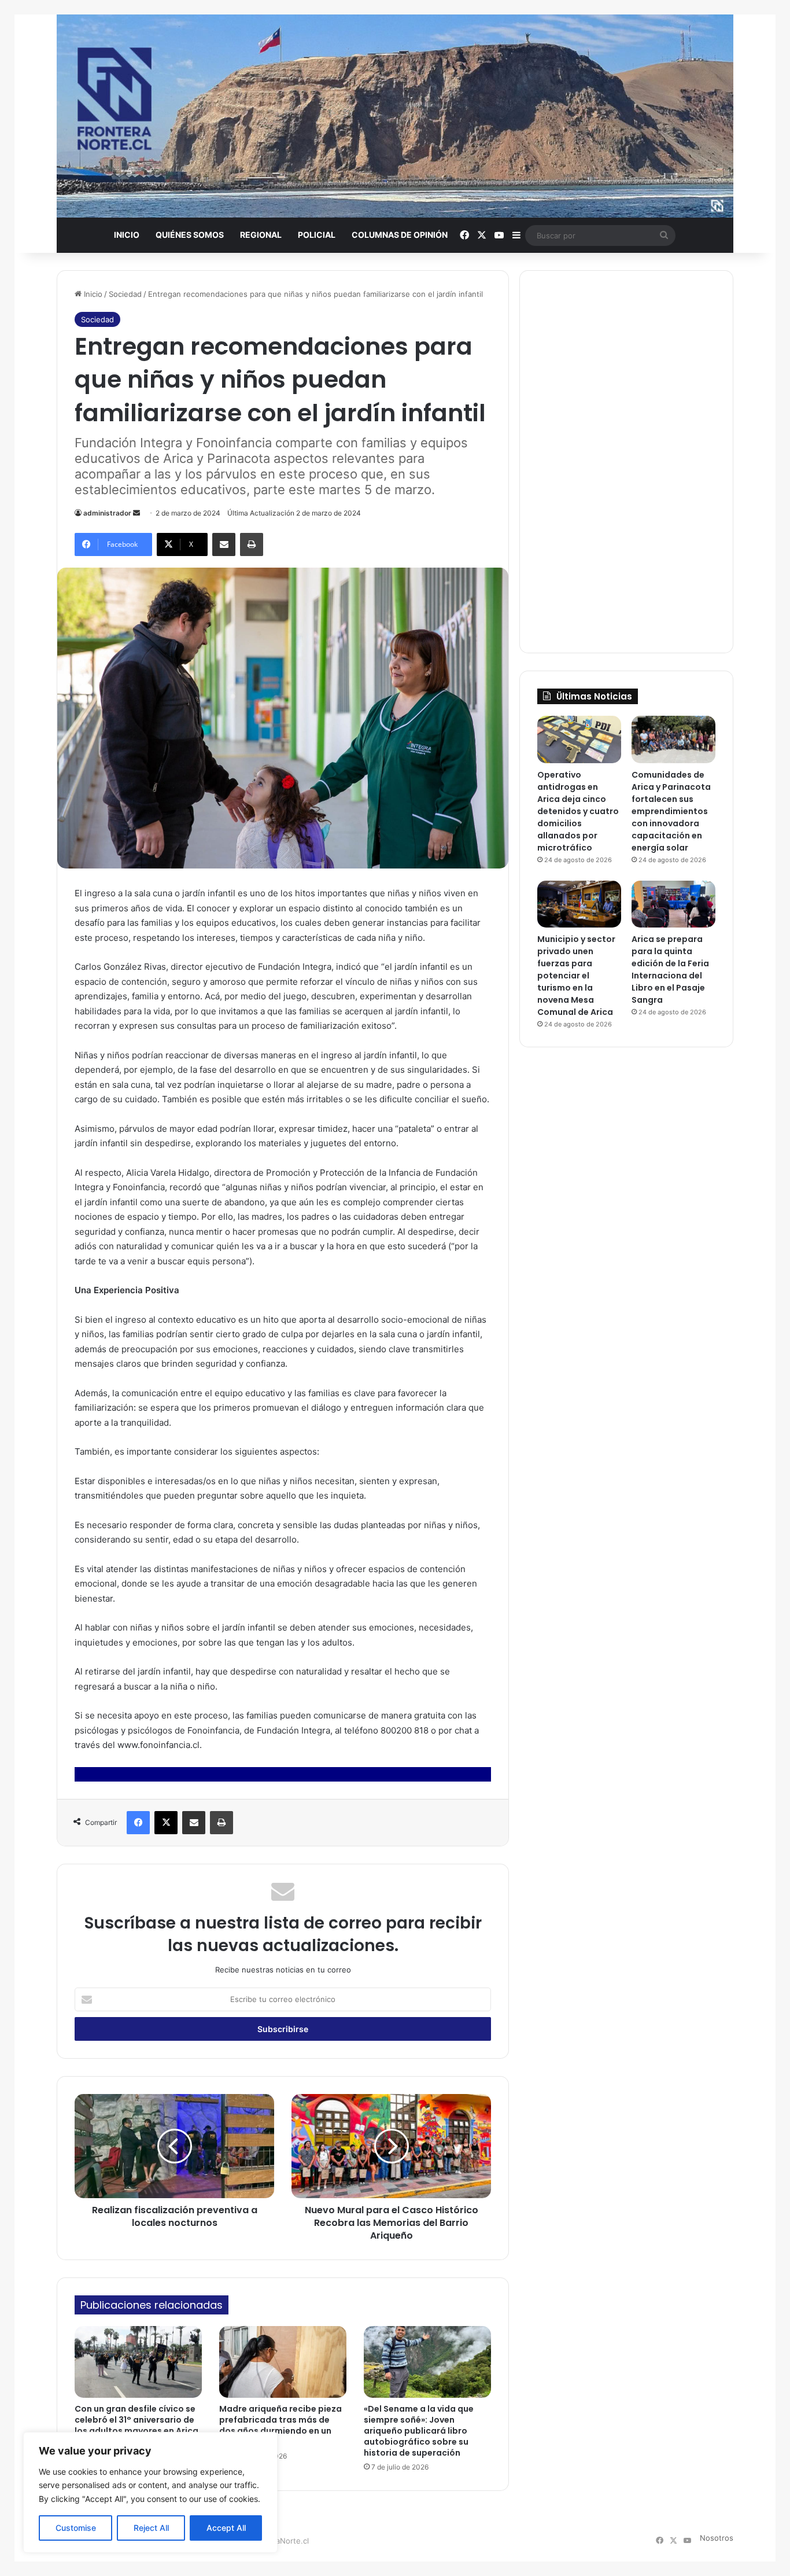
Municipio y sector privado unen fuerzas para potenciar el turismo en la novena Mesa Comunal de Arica (576, 976)
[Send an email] (136, 513)
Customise (76, 2528)
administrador (107, 513)
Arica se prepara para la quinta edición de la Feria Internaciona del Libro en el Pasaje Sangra (670, 969)
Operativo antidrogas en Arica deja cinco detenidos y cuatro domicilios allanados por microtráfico (578, 811)
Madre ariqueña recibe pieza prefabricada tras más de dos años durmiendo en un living (280, 2425)
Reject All (151, 2528)
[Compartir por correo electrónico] (224, 544)
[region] (150, 2492)
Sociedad (125, 294)
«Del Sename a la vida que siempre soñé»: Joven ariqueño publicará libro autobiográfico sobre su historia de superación (419, 2431)
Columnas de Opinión (400, 235)
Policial (317, 235)
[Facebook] (138, 1823)
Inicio (127, 235)
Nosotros (717, 2538)
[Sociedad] (395, 116)
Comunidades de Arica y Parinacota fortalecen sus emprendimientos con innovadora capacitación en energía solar (671, 811)
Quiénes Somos (190, 235)
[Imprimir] (252, 544)
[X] (166, 1823)
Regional (261, 235)
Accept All (226, 2528)
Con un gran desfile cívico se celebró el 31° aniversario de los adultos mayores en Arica (136, 2420)
